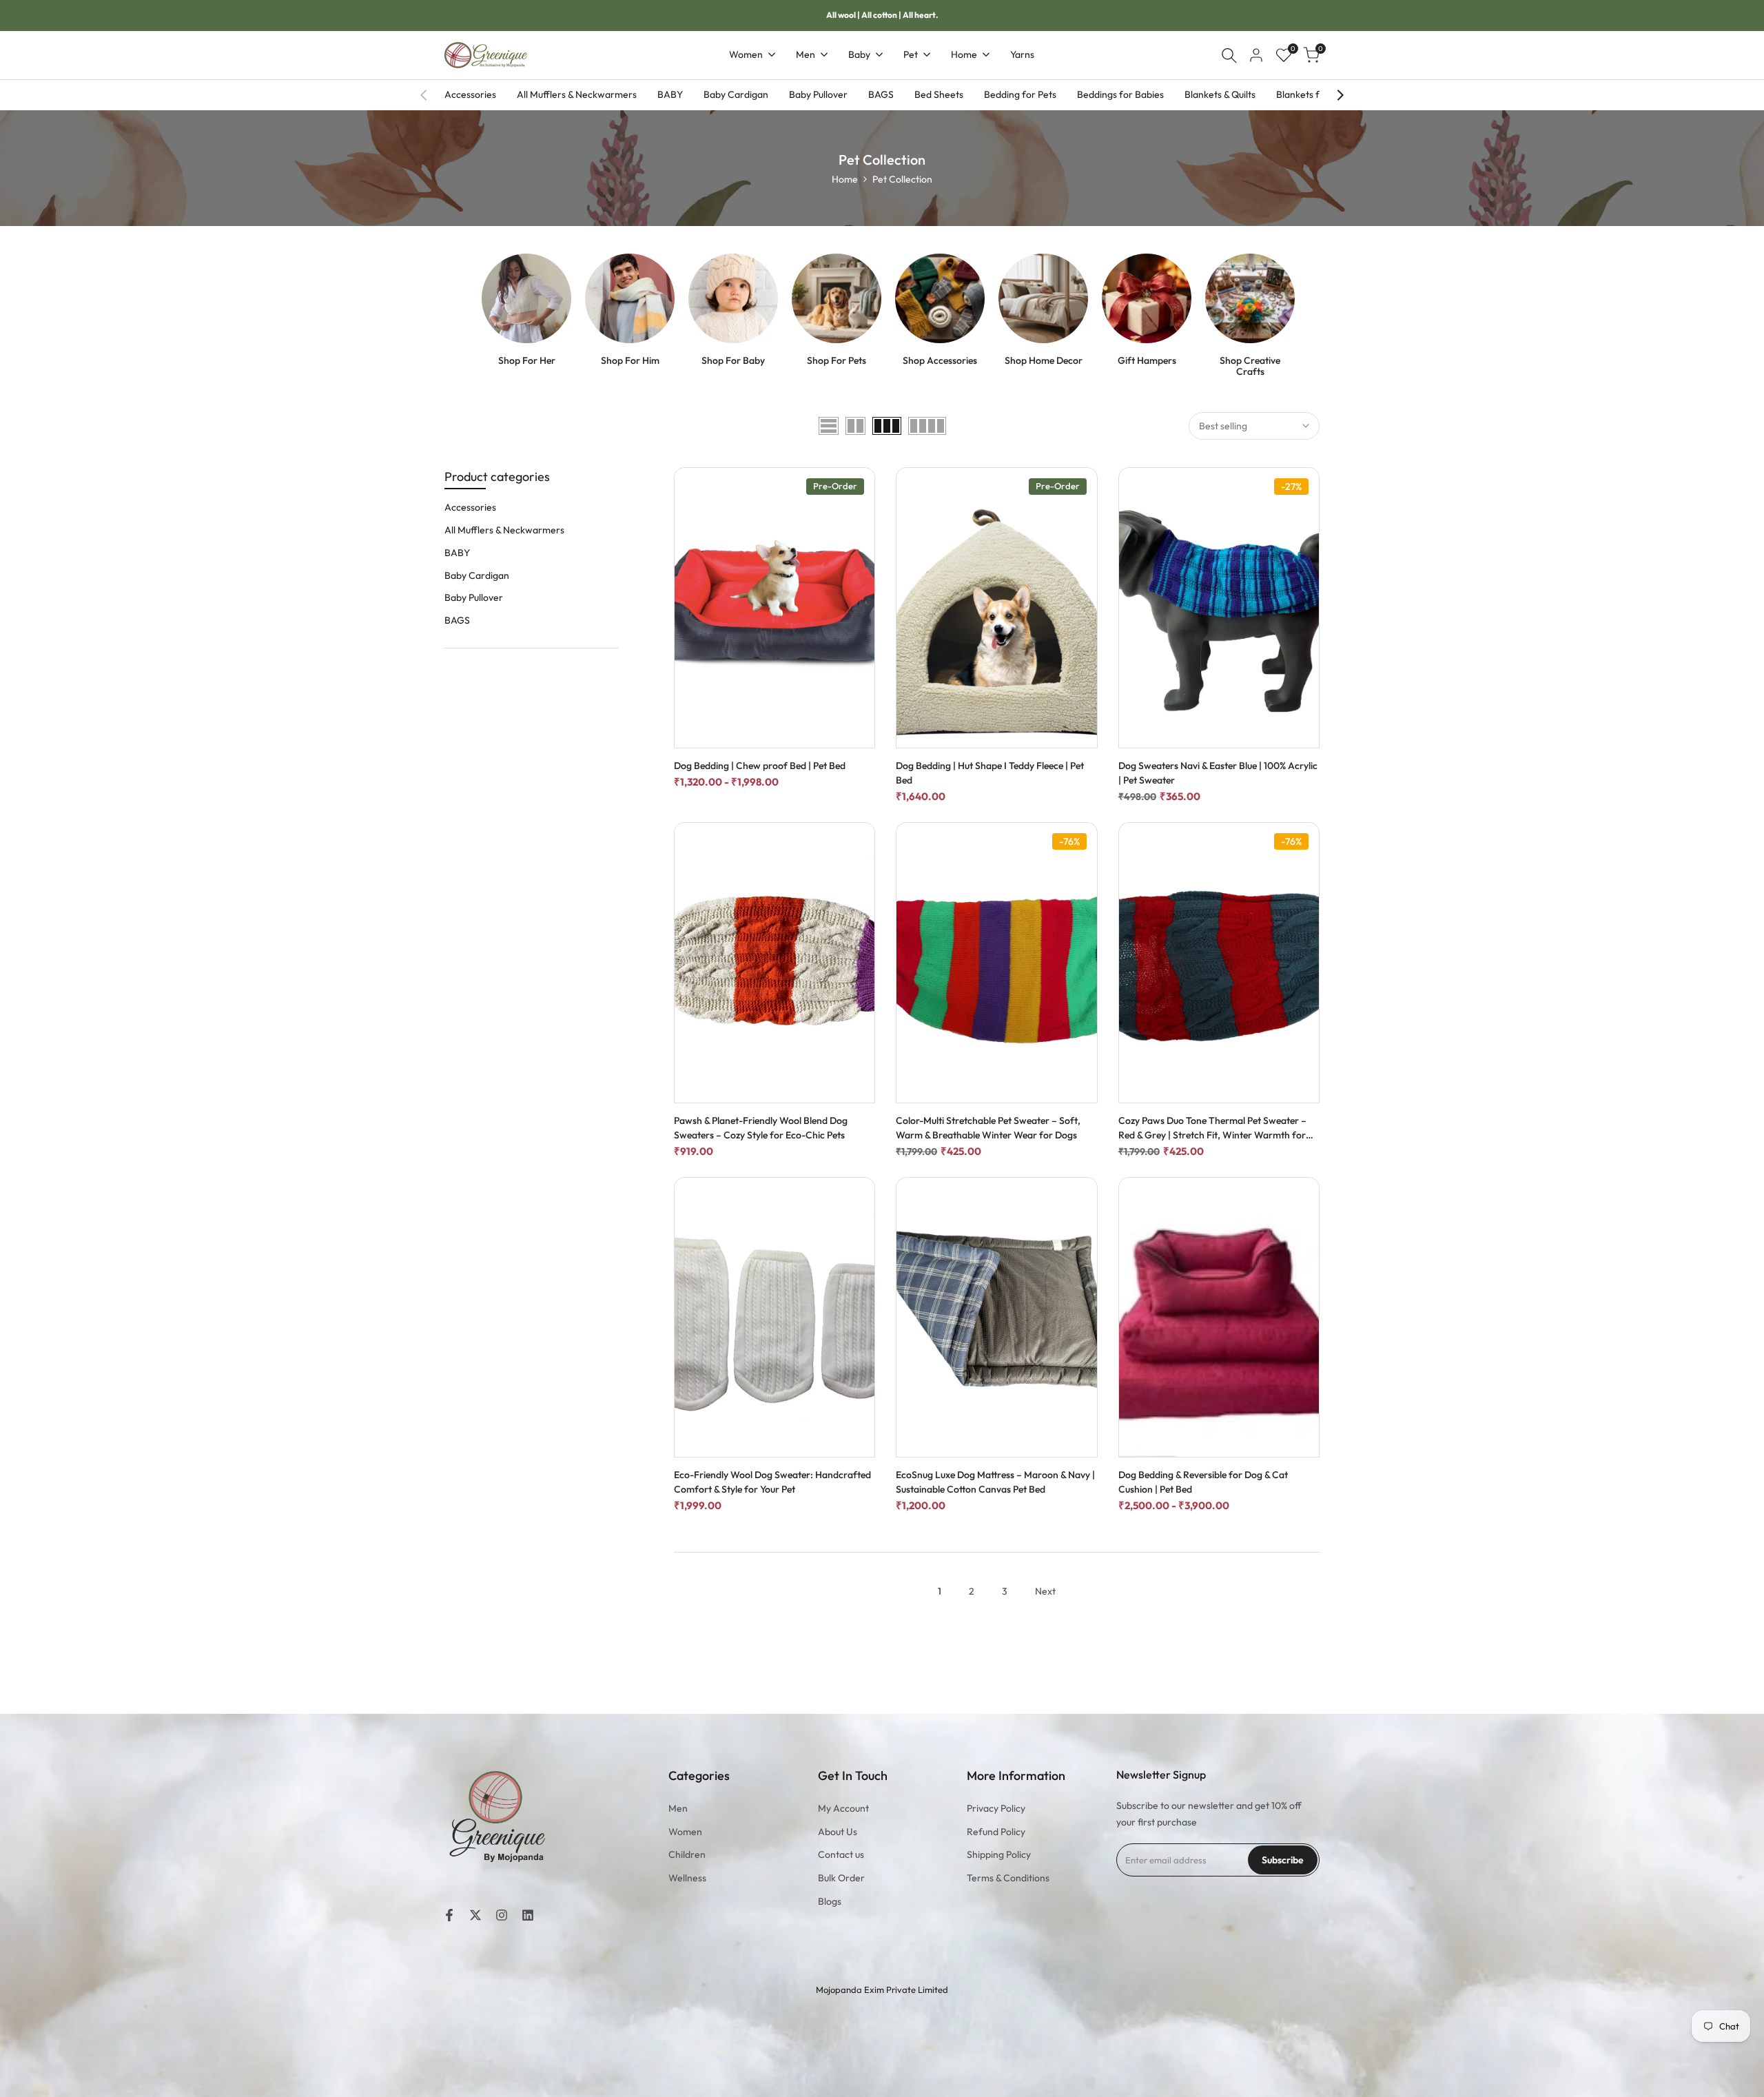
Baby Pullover (818, 94)
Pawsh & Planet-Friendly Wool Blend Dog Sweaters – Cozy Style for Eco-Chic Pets (761, 1128)
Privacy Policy (996, 1808)
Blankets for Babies (1318, 94)
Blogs (830, 1901)
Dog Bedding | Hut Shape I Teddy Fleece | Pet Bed (990, 773)
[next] (1340, 95)
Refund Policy (996, 1832)
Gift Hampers (1147, 361)
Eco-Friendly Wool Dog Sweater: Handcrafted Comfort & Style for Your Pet (772, 1482)
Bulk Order (841, 1878)
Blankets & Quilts (1220, 94)
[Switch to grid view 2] (855, 426)
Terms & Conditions (1008, 1878)
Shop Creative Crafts (1250, 367)
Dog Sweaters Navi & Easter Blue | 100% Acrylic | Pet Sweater (1218, 773)
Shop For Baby (733, 361)
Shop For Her (527, 361)
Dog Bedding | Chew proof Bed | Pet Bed (760, 766)
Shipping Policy (999, 1854)
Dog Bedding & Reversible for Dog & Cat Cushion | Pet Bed (1203, 1482)
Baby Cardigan (736, 94)
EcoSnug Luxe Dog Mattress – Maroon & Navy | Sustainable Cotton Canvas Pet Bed (995, 1482)
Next (1045, 1591)
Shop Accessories (940, 361)
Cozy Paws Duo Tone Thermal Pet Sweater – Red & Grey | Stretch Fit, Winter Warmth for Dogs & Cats (1212, 1128)
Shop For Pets (837, 361)
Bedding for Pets (1020, 94)
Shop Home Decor (1044, 361)
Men (678, 1808)
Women (685, 1832)
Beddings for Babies (1120, 94)
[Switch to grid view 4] (927, 426)
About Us (838, 1832)
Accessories (470, 94)
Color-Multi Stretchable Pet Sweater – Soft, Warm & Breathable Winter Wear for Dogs (988, 1128)
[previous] (424, 95)
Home (845, 179)
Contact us (841, 1854)
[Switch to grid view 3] (887, 426)
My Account (843, 1808)
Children (687, 1854)
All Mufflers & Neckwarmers (577, 94)
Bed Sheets (939, 94)
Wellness (687, 1878)
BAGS (881, 94)
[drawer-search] (1229, 55)
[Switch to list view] (829, 426)
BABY (670, 94)
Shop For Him (630, 361)
